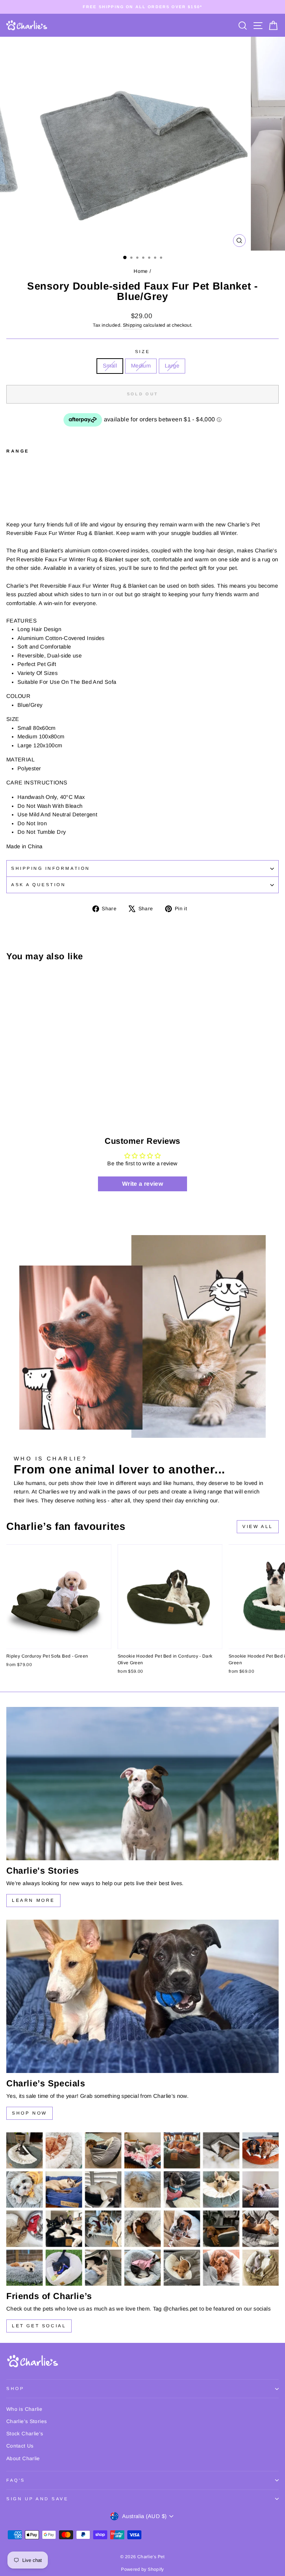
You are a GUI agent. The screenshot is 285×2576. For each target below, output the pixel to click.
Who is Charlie (24, 2409)
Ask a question (38, 884)
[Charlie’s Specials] (142, 1996)
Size (142, 351)
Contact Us (20, 2446)
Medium (141, 366)
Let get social (39, 2326)
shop (15, 2388)
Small (110, 366)
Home (141, 271)
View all (258, 1527)
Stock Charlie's (25, 2434)
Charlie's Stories (27, 2421)
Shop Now (30, 2113)
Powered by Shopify (142, 2569)
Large (172, 366)
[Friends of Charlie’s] (142, 2209)
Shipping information (51, 868)
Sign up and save (37, 2499)
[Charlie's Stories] (142, 1784)
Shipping (132, 325)
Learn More (33, 1900)
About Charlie (23, 2459)
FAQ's (16, 2480)
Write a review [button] (142, 1184)
